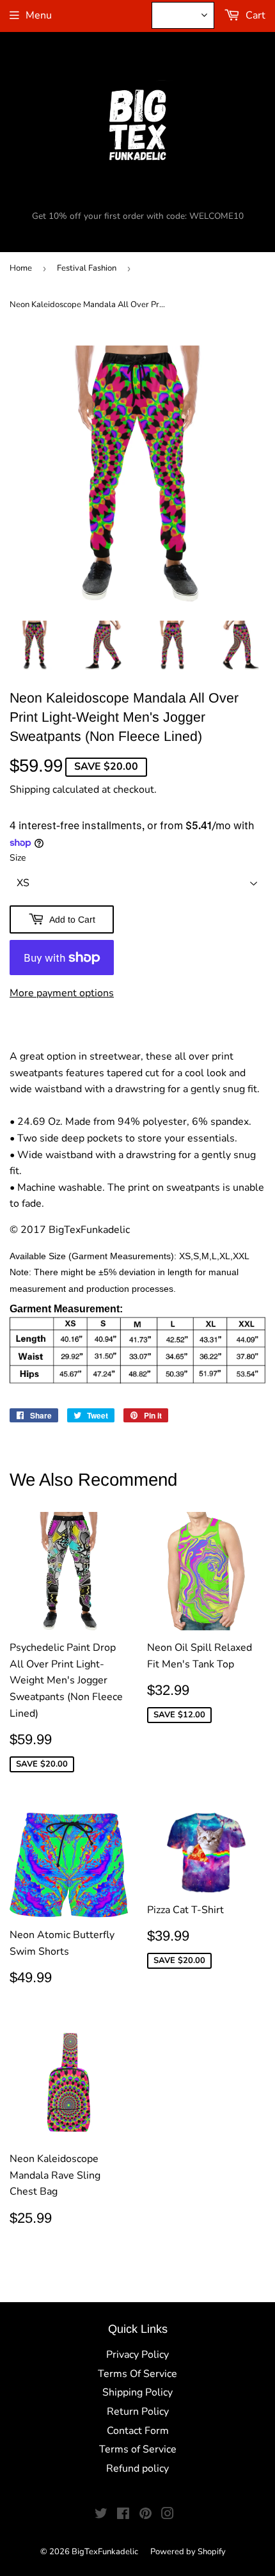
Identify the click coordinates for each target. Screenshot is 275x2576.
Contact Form (138, 2431)
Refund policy (137, 2469)
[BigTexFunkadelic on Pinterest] (145, 2515)
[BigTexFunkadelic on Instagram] (168, 2515)
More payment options (62, 993)
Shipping (30, 790)
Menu (39, 15)
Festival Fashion (87, 268)
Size (18, 858)
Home (21, 268)
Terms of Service (138, 2449)
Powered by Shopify (188, 2552)
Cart (254, 15)
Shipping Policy (137, 2392)
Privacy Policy (137, 2355)
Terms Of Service (137, 2374)
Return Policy (138, 2412)
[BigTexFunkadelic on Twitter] (101, 2515)
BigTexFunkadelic (105, 2552)
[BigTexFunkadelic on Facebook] (123, 2515)
